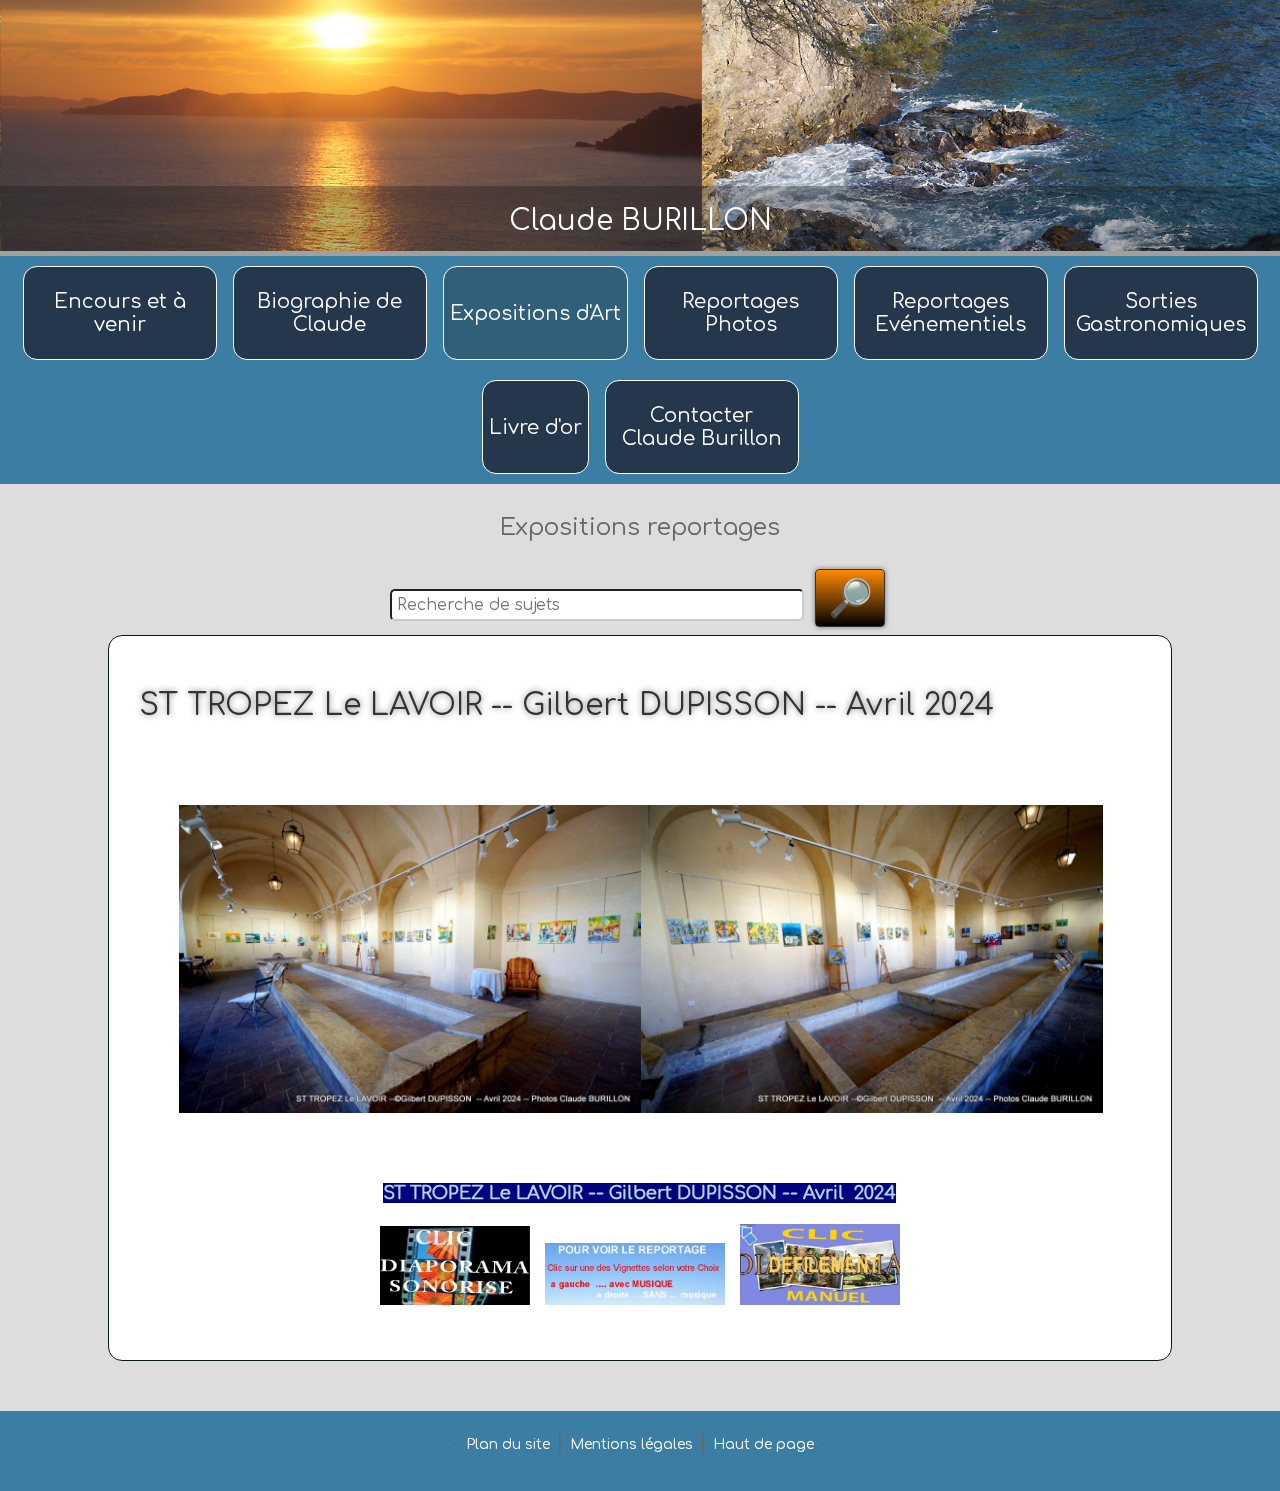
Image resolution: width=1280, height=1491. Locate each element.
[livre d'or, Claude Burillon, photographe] (538, 381)
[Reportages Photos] (744, 267)
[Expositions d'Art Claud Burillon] (538, 267)
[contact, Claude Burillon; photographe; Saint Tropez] (702, 381)
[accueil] (123, 267)
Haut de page (763, 1444)
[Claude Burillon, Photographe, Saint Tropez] (333, 267)
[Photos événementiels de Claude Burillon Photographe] (954, 267)
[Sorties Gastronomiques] (1161, 267)
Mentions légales (631, 1444)
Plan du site (508, 1444)
